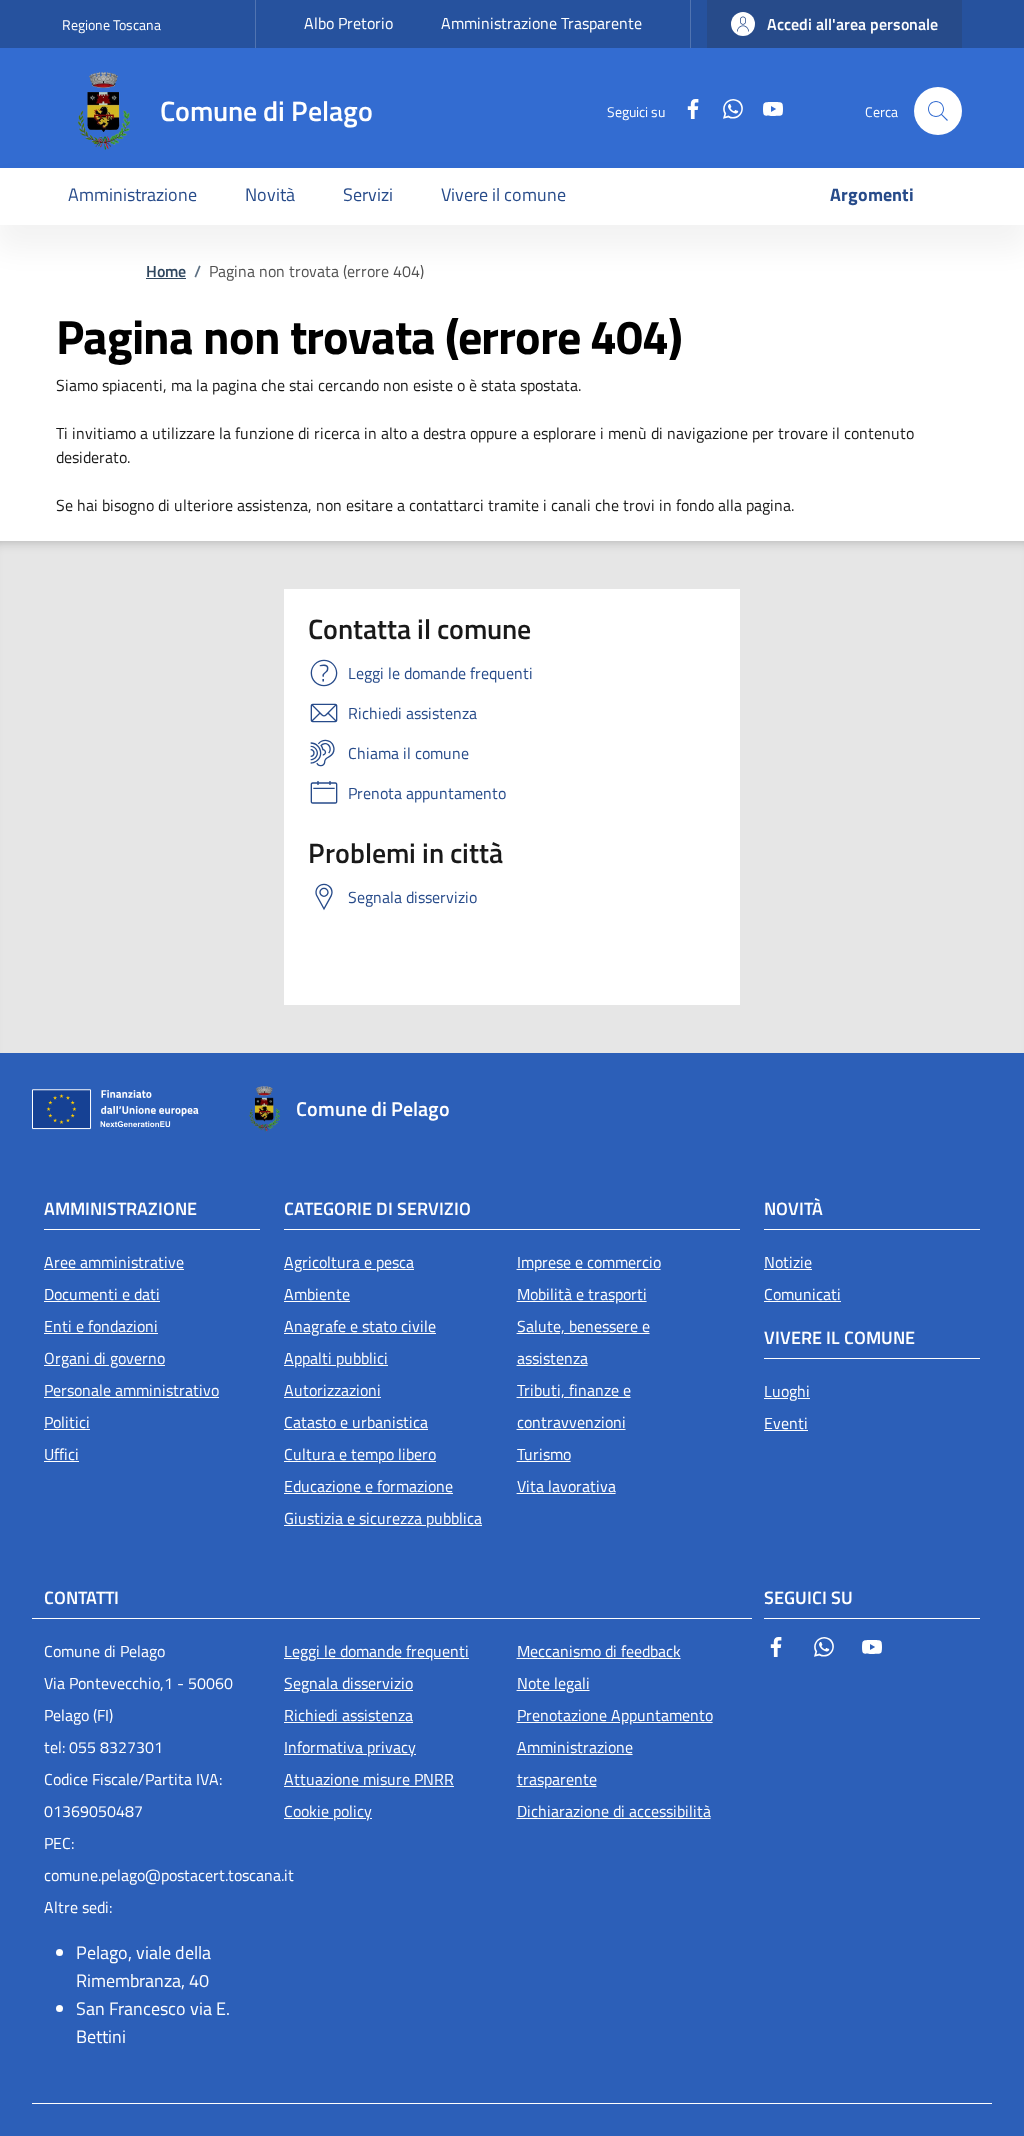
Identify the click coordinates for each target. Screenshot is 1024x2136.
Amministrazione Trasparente (541, 23)
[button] (834, 24)
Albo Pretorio (348, 23)
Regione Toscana (111, 24)
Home (166, 271)
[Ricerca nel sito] (938, 111)
